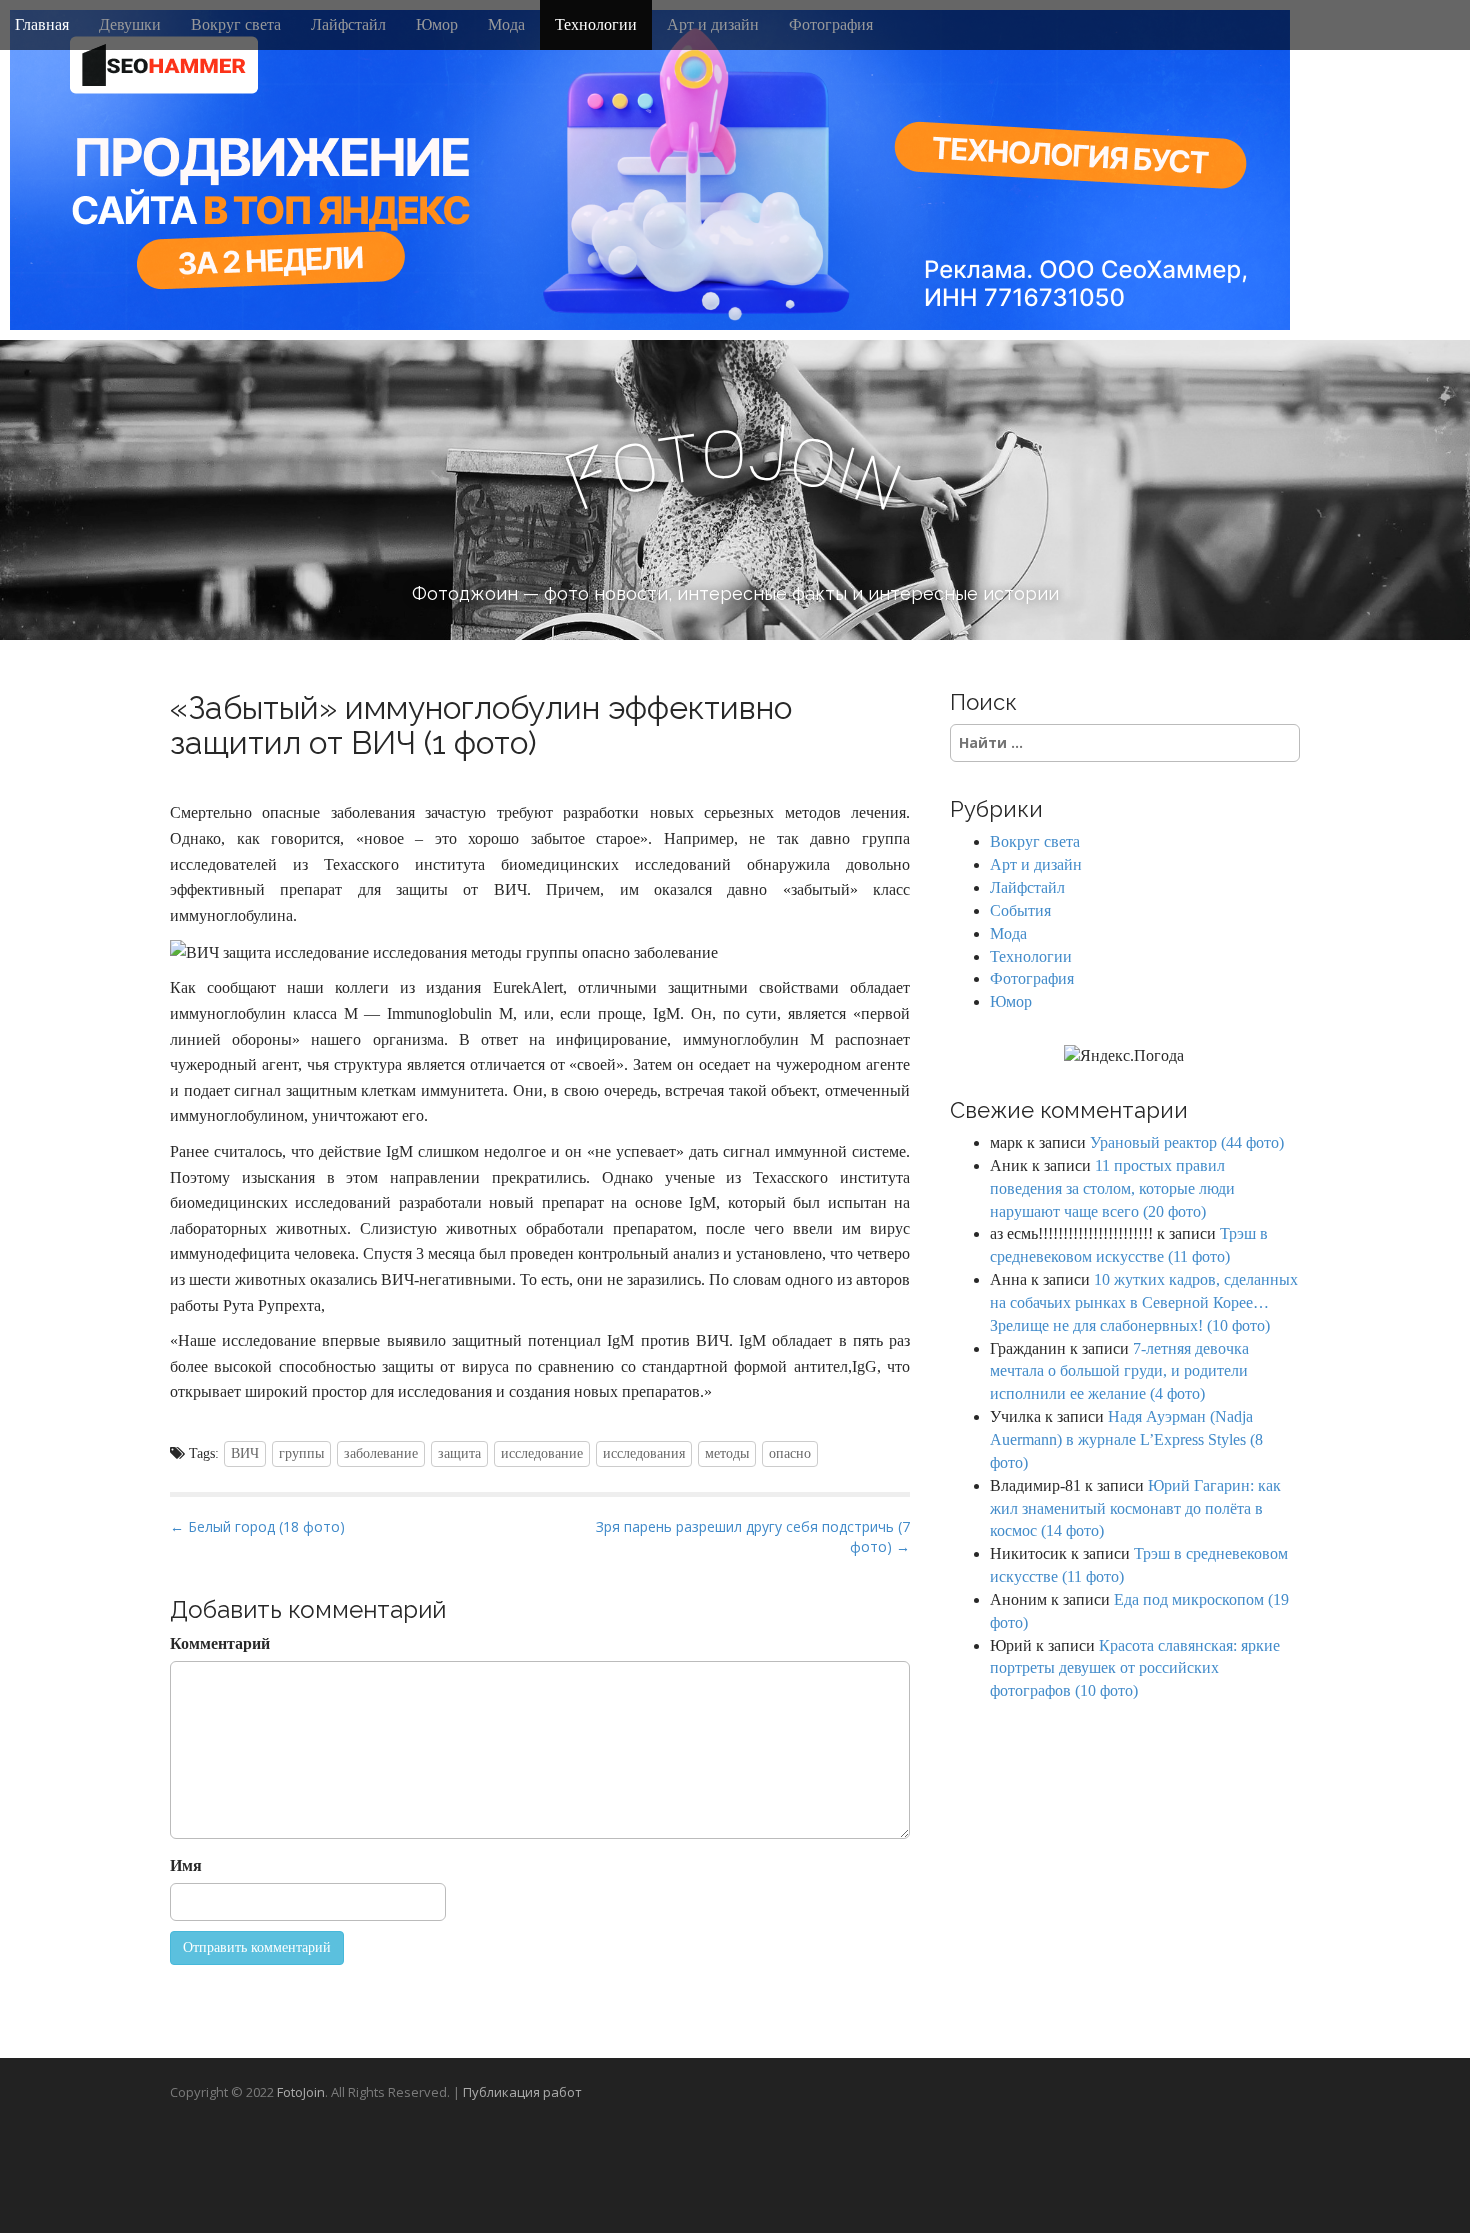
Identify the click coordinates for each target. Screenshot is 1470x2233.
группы (301, 1453)
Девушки (130, 24)
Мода (506, 24)
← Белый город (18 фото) (257, 1526)
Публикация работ (522, 2092)
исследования (644, 1453)
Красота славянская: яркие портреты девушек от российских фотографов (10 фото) (1135, 1668)
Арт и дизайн (713, 24)
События (1020, 910)
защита (459, 1453)
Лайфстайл (348, 24)
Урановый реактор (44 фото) (1187, 1142)
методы (727, 1453)
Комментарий (220, 1643)
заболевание (381, 1453)
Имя (186, 1865)
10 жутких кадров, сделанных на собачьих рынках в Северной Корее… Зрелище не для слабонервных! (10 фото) (1144, 1302)
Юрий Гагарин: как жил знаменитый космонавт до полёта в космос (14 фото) (1135, 1508)
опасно (790, 1453)
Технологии (596, 24)
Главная (42, 24)
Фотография (831, 24)
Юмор (437, 24)
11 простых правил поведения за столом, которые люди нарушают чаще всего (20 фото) (1112, 1188)
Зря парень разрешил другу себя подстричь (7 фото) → (753, 1536)
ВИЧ (245, 1453)
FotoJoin (301, 2092)
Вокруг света (236, 24)
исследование (542, 1453)
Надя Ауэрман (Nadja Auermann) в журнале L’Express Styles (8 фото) (1126, 1439)
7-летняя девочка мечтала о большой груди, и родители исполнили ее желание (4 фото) (1119, 1371)
